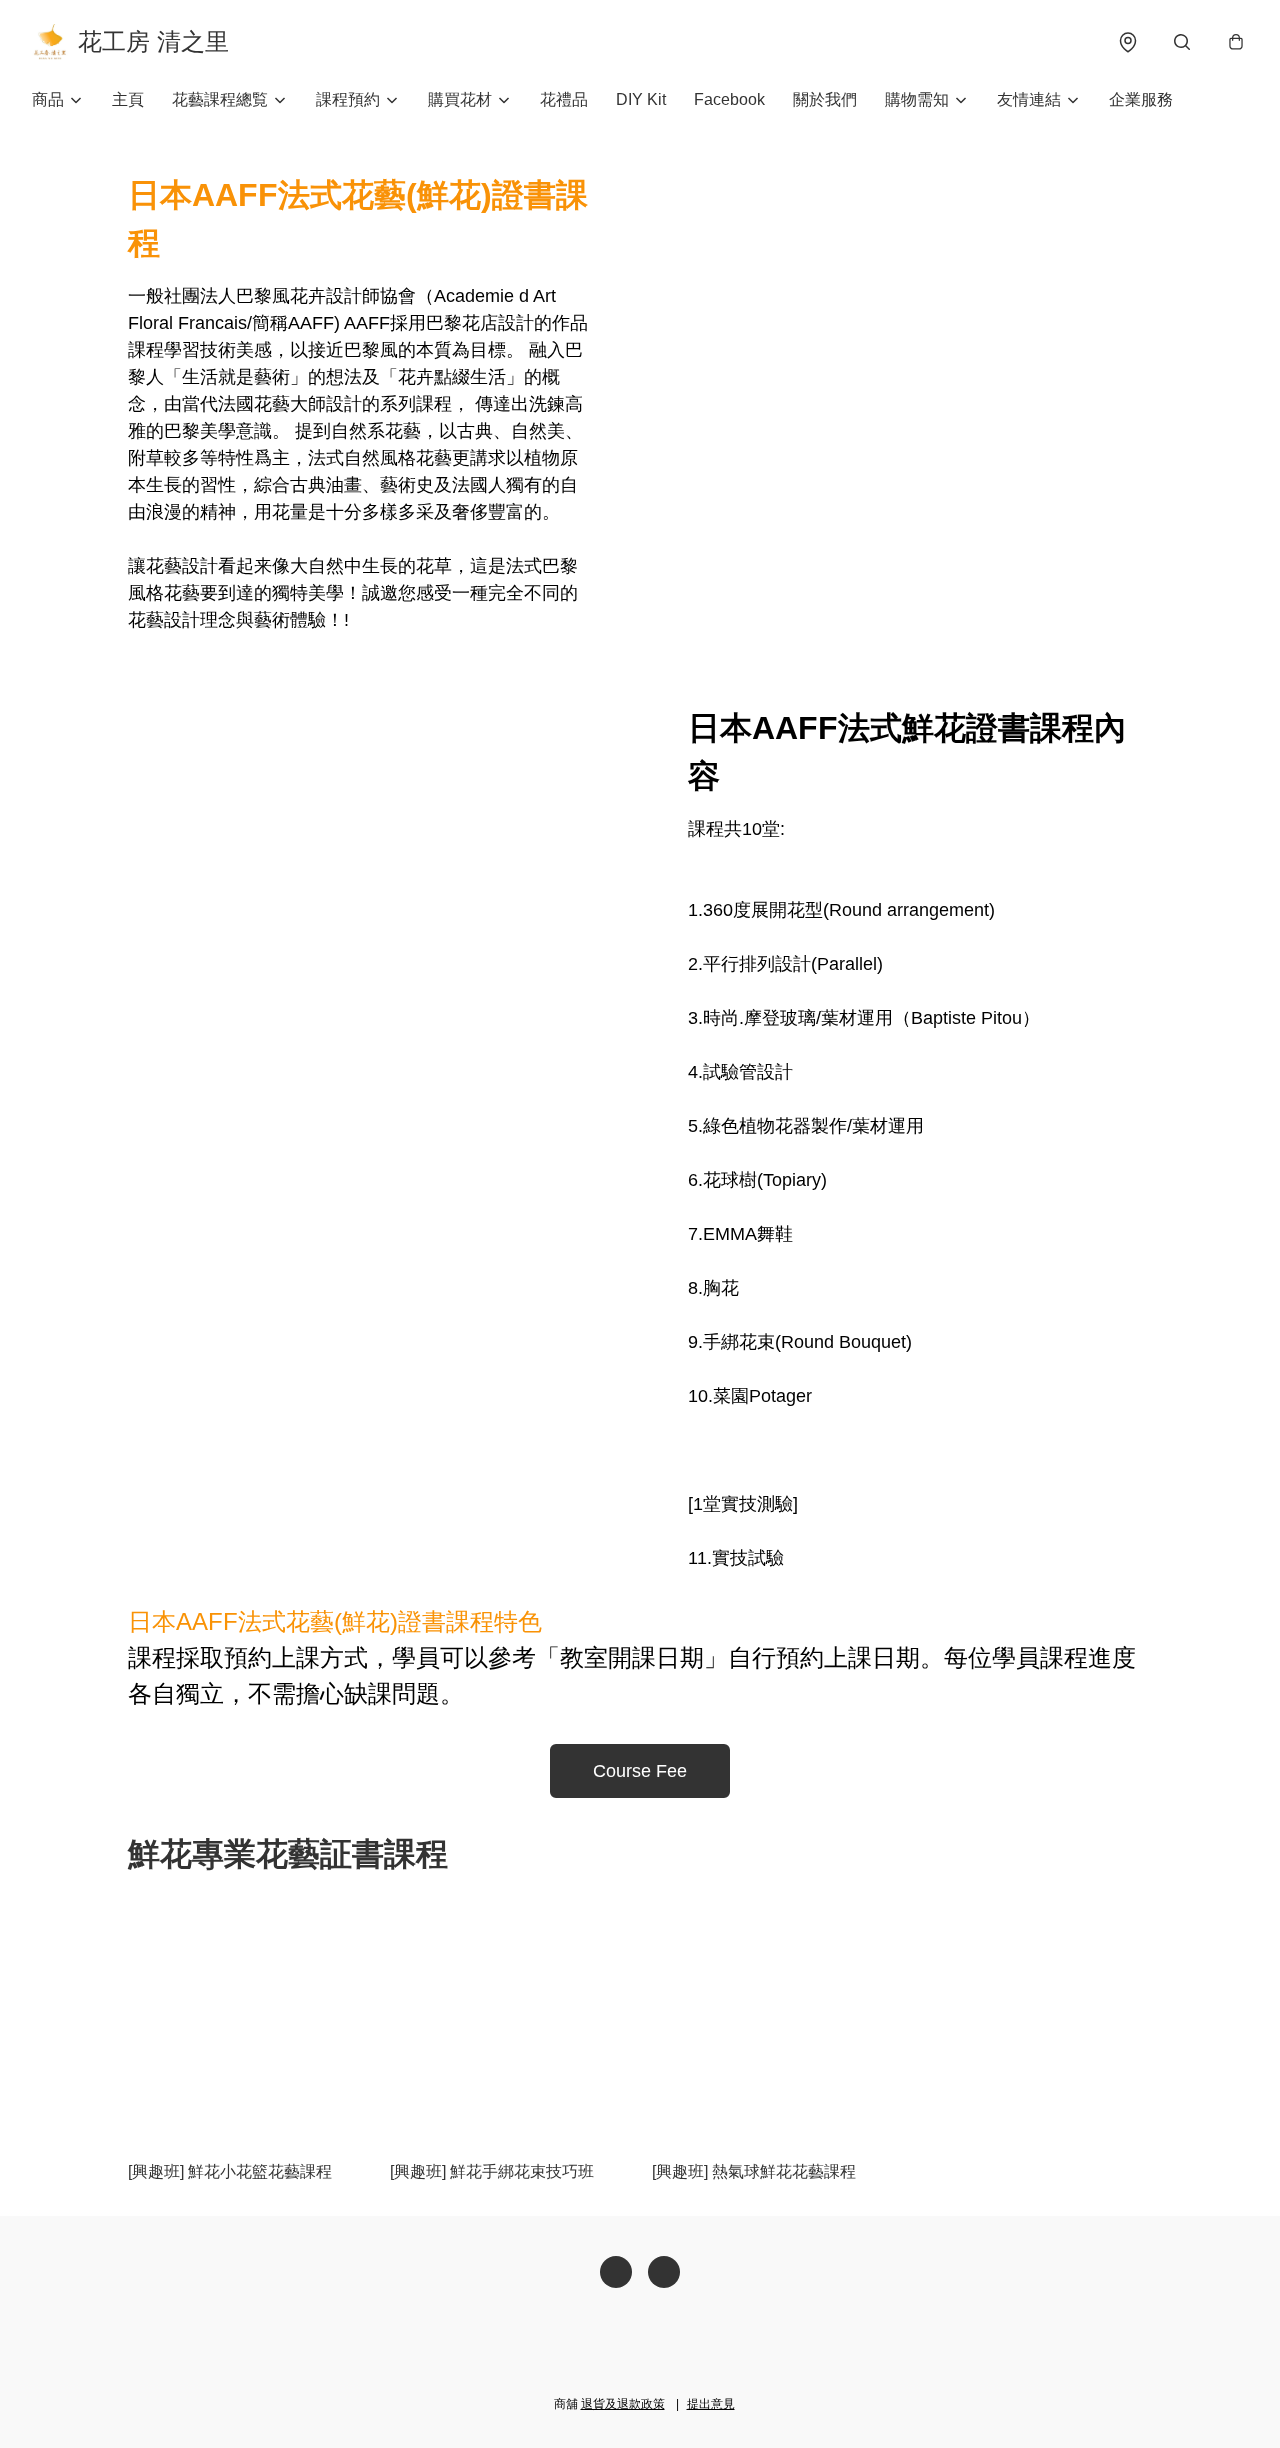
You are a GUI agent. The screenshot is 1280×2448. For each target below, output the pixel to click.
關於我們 (825, 99)
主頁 (128, 99)
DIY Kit (641, 99)
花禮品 (564, 99)
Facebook (729, 99)
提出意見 (711, 2404)
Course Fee (640, 1771)
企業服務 (1141, 99)
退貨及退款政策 (623, 2404)
